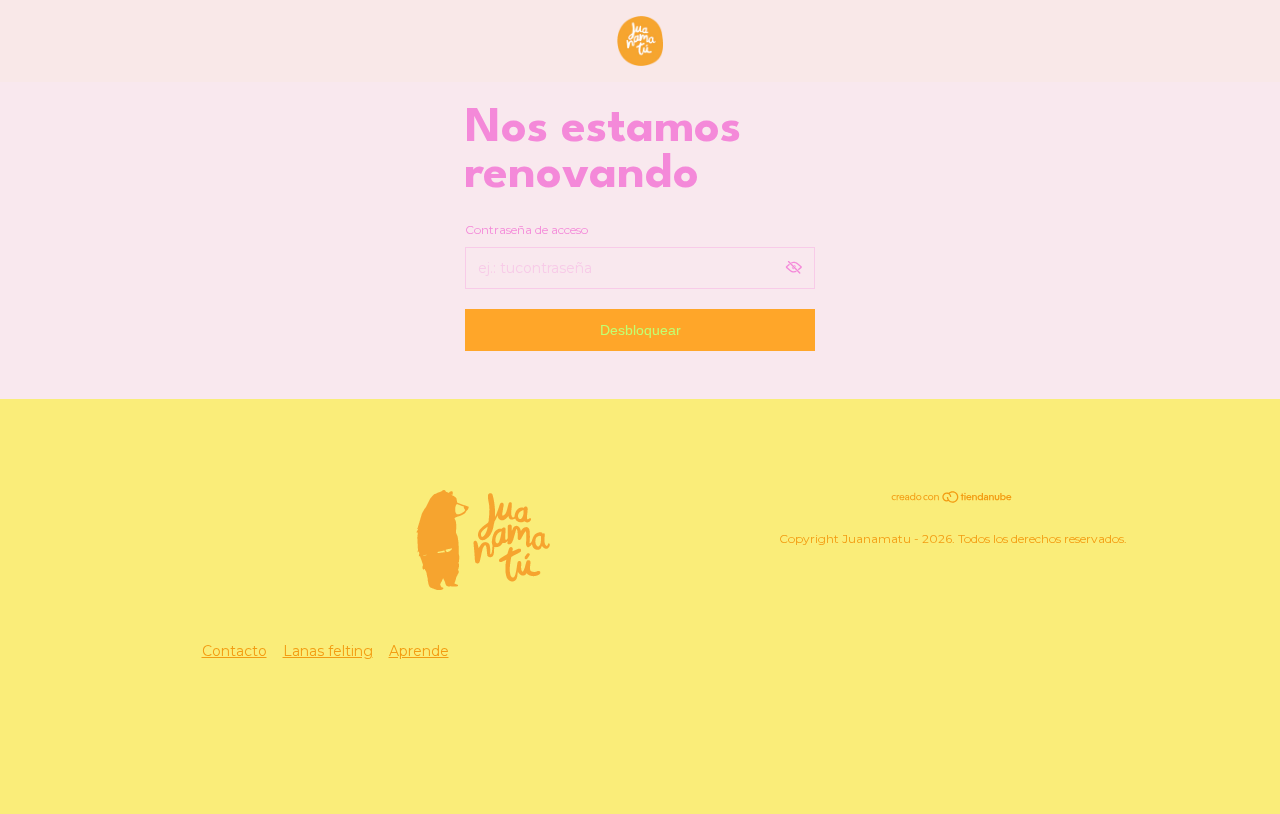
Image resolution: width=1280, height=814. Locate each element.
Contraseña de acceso (526, 229)
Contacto (234, 651)
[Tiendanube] (952, 499)
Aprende (419, 651)
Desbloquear (640, 330)
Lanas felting (328, 651)
